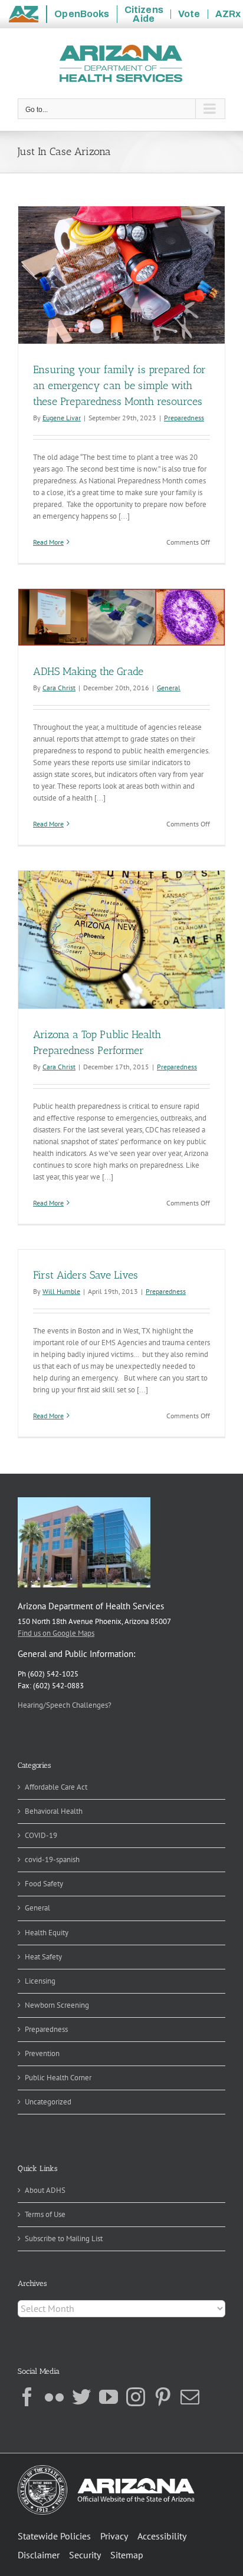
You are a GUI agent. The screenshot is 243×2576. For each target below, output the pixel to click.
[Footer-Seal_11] (106, 2469)
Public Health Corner (58, 2078)
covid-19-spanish (52, 1859)
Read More (48, 542)
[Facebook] (27, 2397)
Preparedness (184, 418)
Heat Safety (43, 1957)
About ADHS (45, 2190)
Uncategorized (48, 2102)
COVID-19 (41, 1835)
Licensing (40, 1981)
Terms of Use (45, 2214)
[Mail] (190, 2397)
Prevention (42, 2053)
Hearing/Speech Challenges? (65, 1705)
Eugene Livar (62, 418)
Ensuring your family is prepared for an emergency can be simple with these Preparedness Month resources (119, 386)
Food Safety (44, 1884)
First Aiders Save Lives (86, 1275)
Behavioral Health (54, 1811)
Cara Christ (59, 688)
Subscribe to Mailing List (64, 2239)
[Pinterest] (163, 2397)
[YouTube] (109, 2397)
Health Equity (47, 1933)
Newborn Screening (57, 2005)
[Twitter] (81, 2397)
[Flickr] (54, 2397)
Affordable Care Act (56, 1787)
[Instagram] (136, 2397)
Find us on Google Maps (56, 1633)
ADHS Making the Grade (88, 671)
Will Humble (61, 1291)
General (169, 688)
